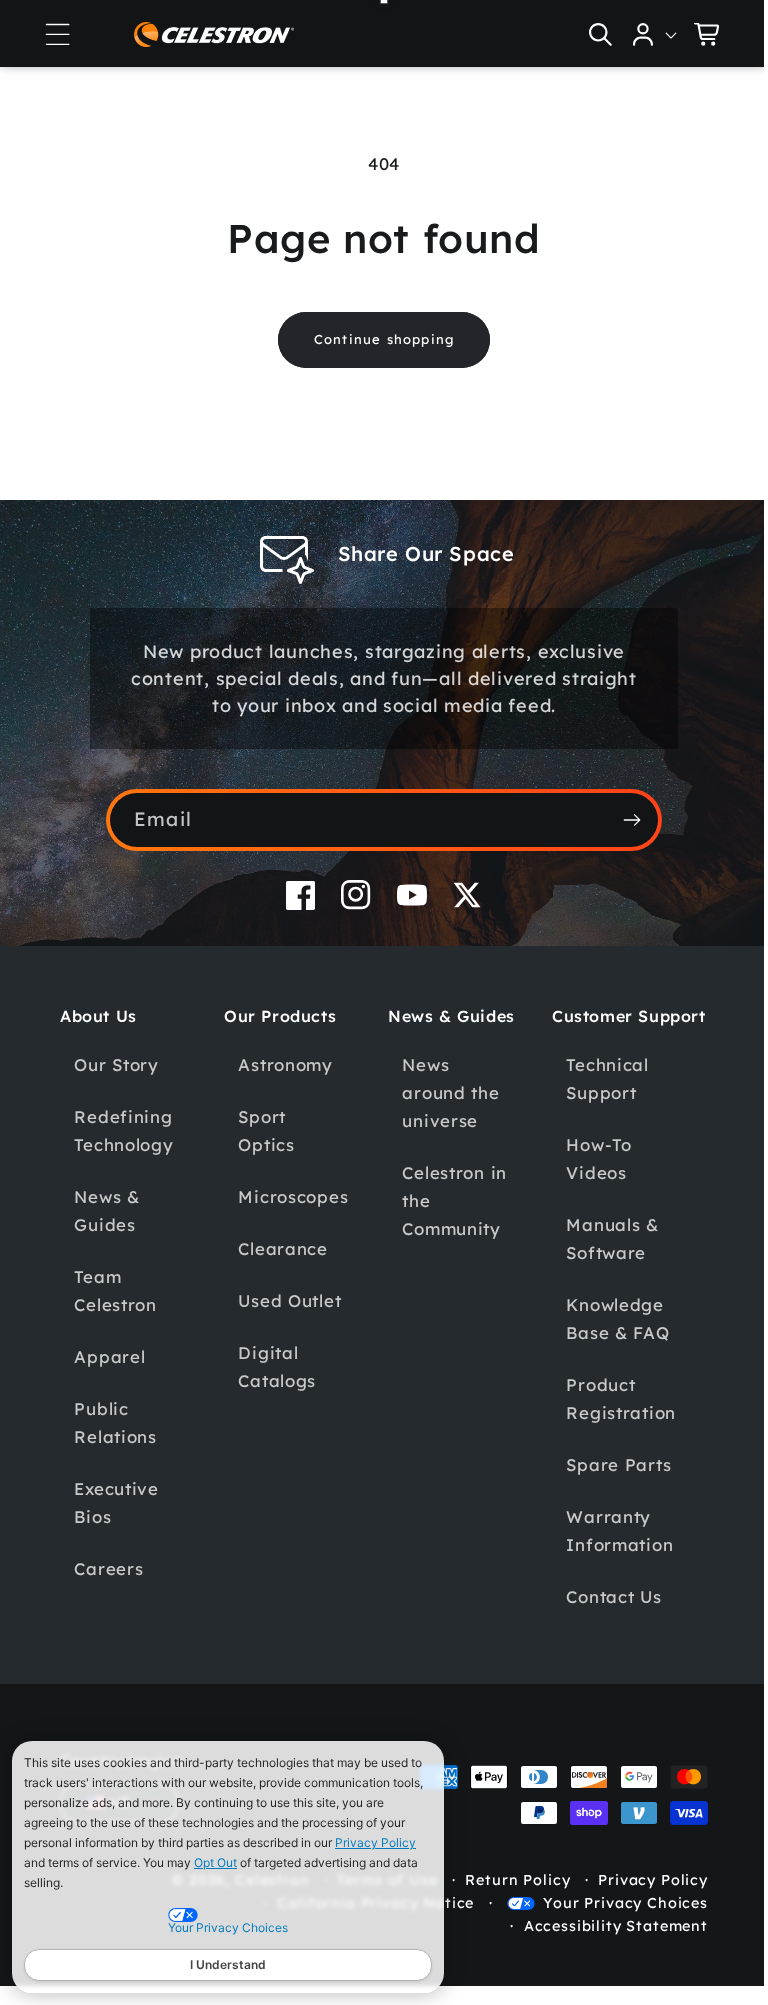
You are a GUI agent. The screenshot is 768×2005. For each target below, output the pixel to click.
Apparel (109, 1356)
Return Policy (502, 1901)
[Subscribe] (624, 820)
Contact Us (602, 1617)
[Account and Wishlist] (640, 34)
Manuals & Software (601, 1259)
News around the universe (443, 1092)
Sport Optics (263, 1130)
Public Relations (115, 1422)
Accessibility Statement (601, 1947)
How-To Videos (587, 1179)
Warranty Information (608, 1551)
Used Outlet (286, 1300)
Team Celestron (115, 1290)
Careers (108, 1568)
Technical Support (596, 1099)
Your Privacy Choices (610, 1924)
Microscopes (290, 1196)
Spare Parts (607, 1485)
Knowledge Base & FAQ (606, 1339)
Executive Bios (116, 1502)
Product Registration (610, 1419)
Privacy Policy (375, 1842)
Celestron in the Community (447, 1200)
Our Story (116, 1064)
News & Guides (106, 1210)
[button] (57, 34)
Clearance (279, 1248)
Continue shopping (376, 339)
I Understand (228, 1964)
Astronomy (282, 1064)
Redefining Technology (123, 1130)
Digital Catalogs (274, 1366)
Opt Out (215, 1862)
